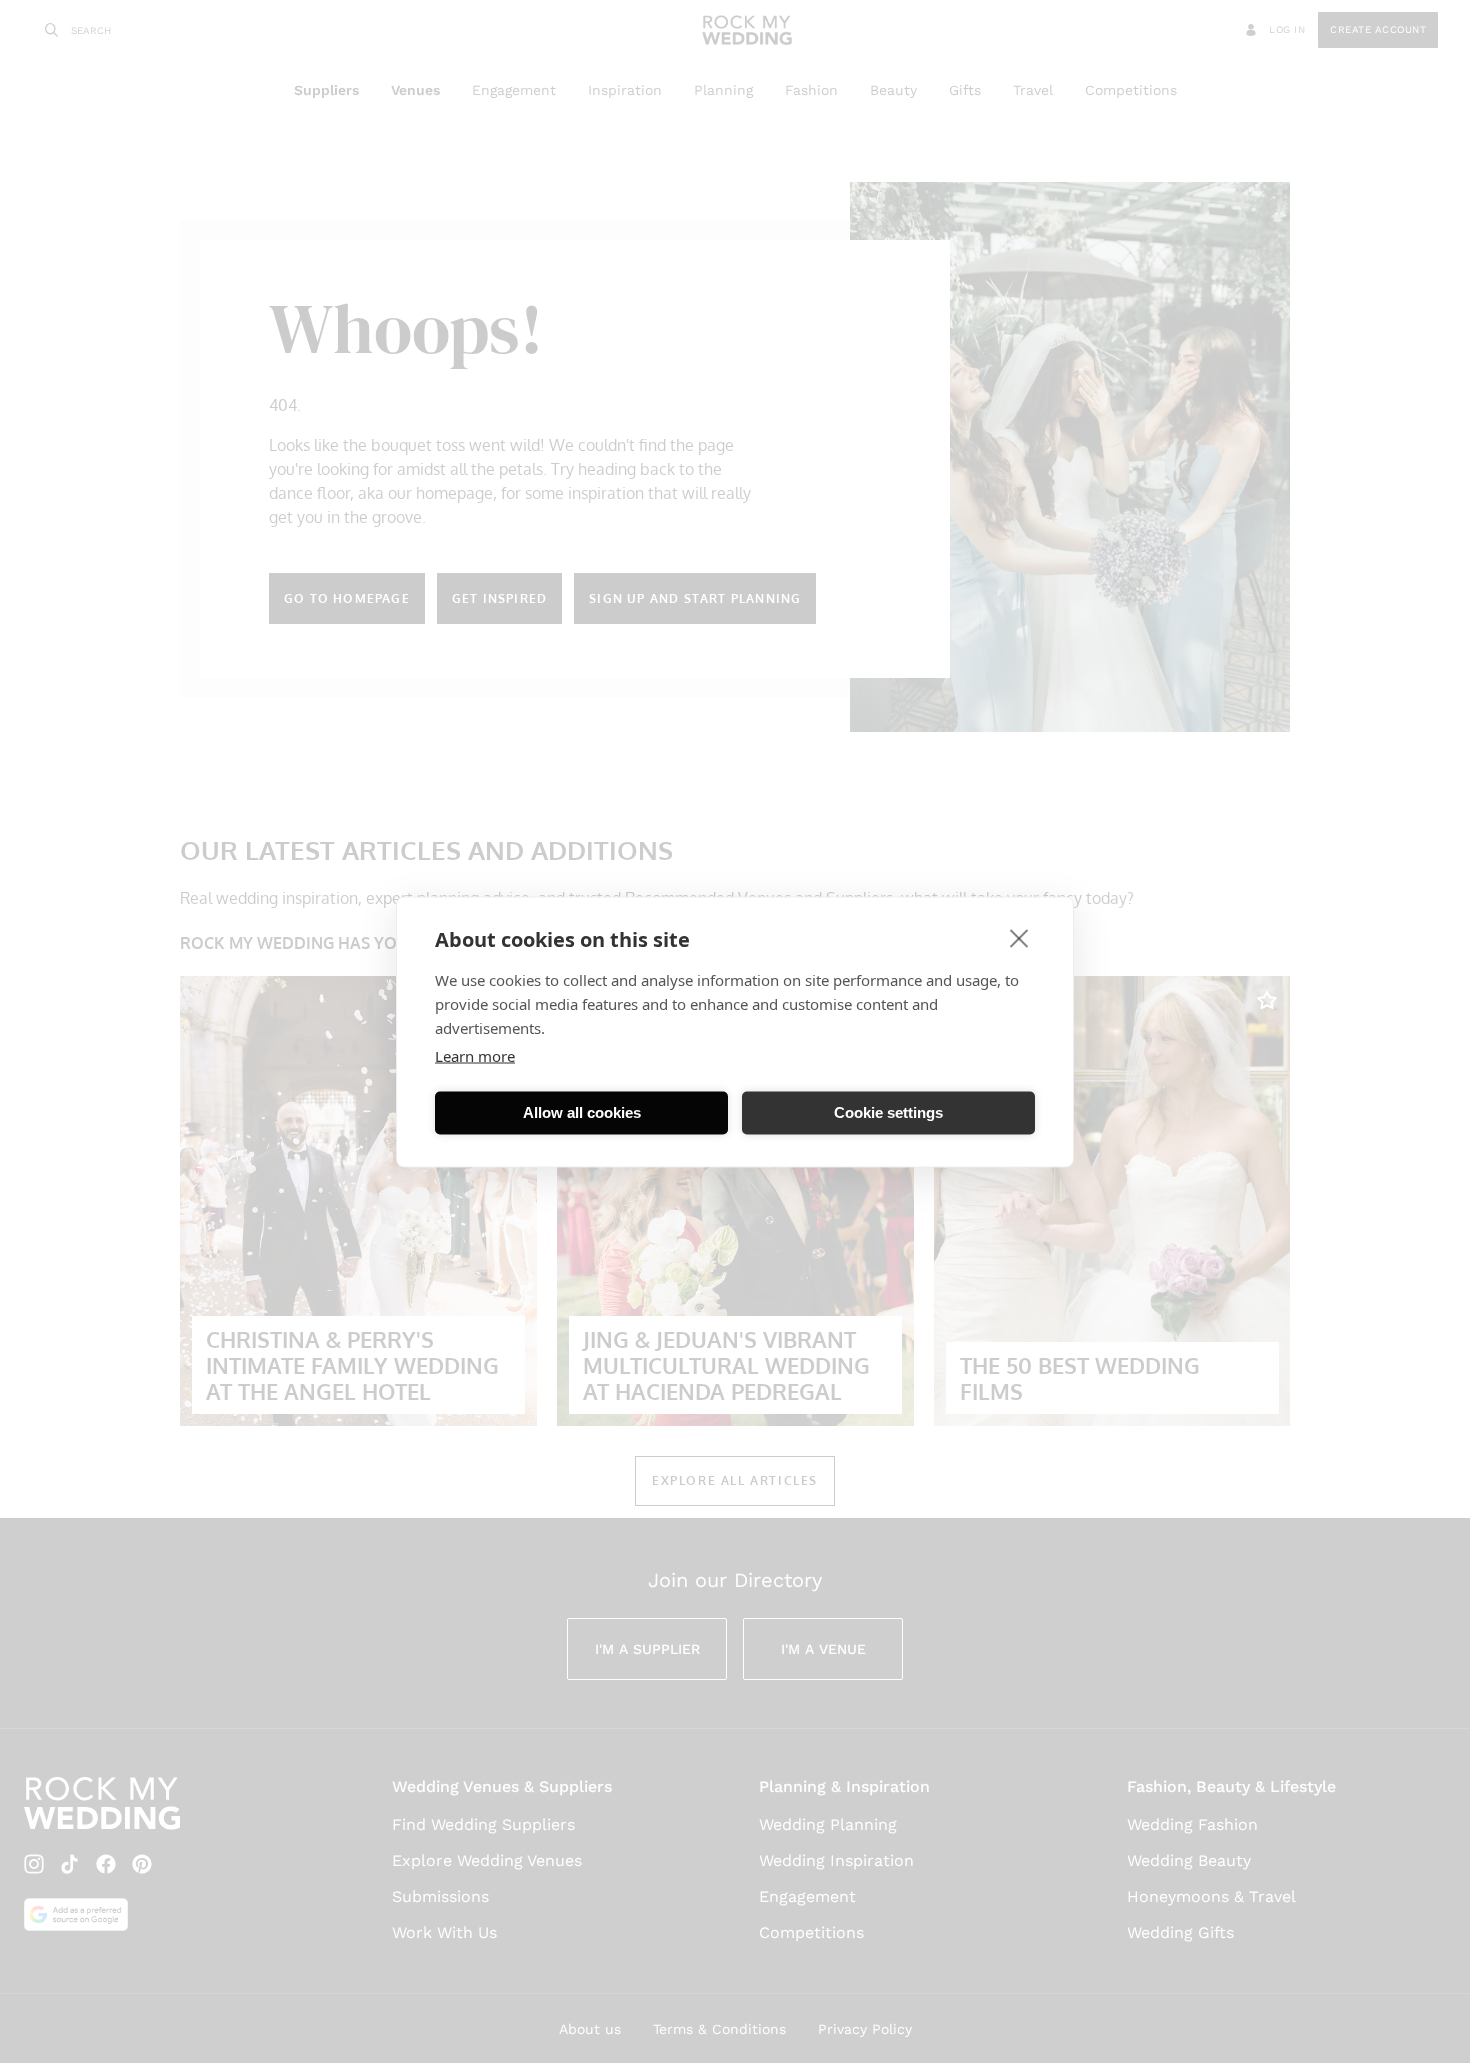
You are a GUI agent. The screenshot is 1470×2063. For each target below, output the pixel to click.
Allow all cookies (582, 1112)
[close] (1019, 937)
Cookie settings (888, 1112)
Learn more (475, 1055)
